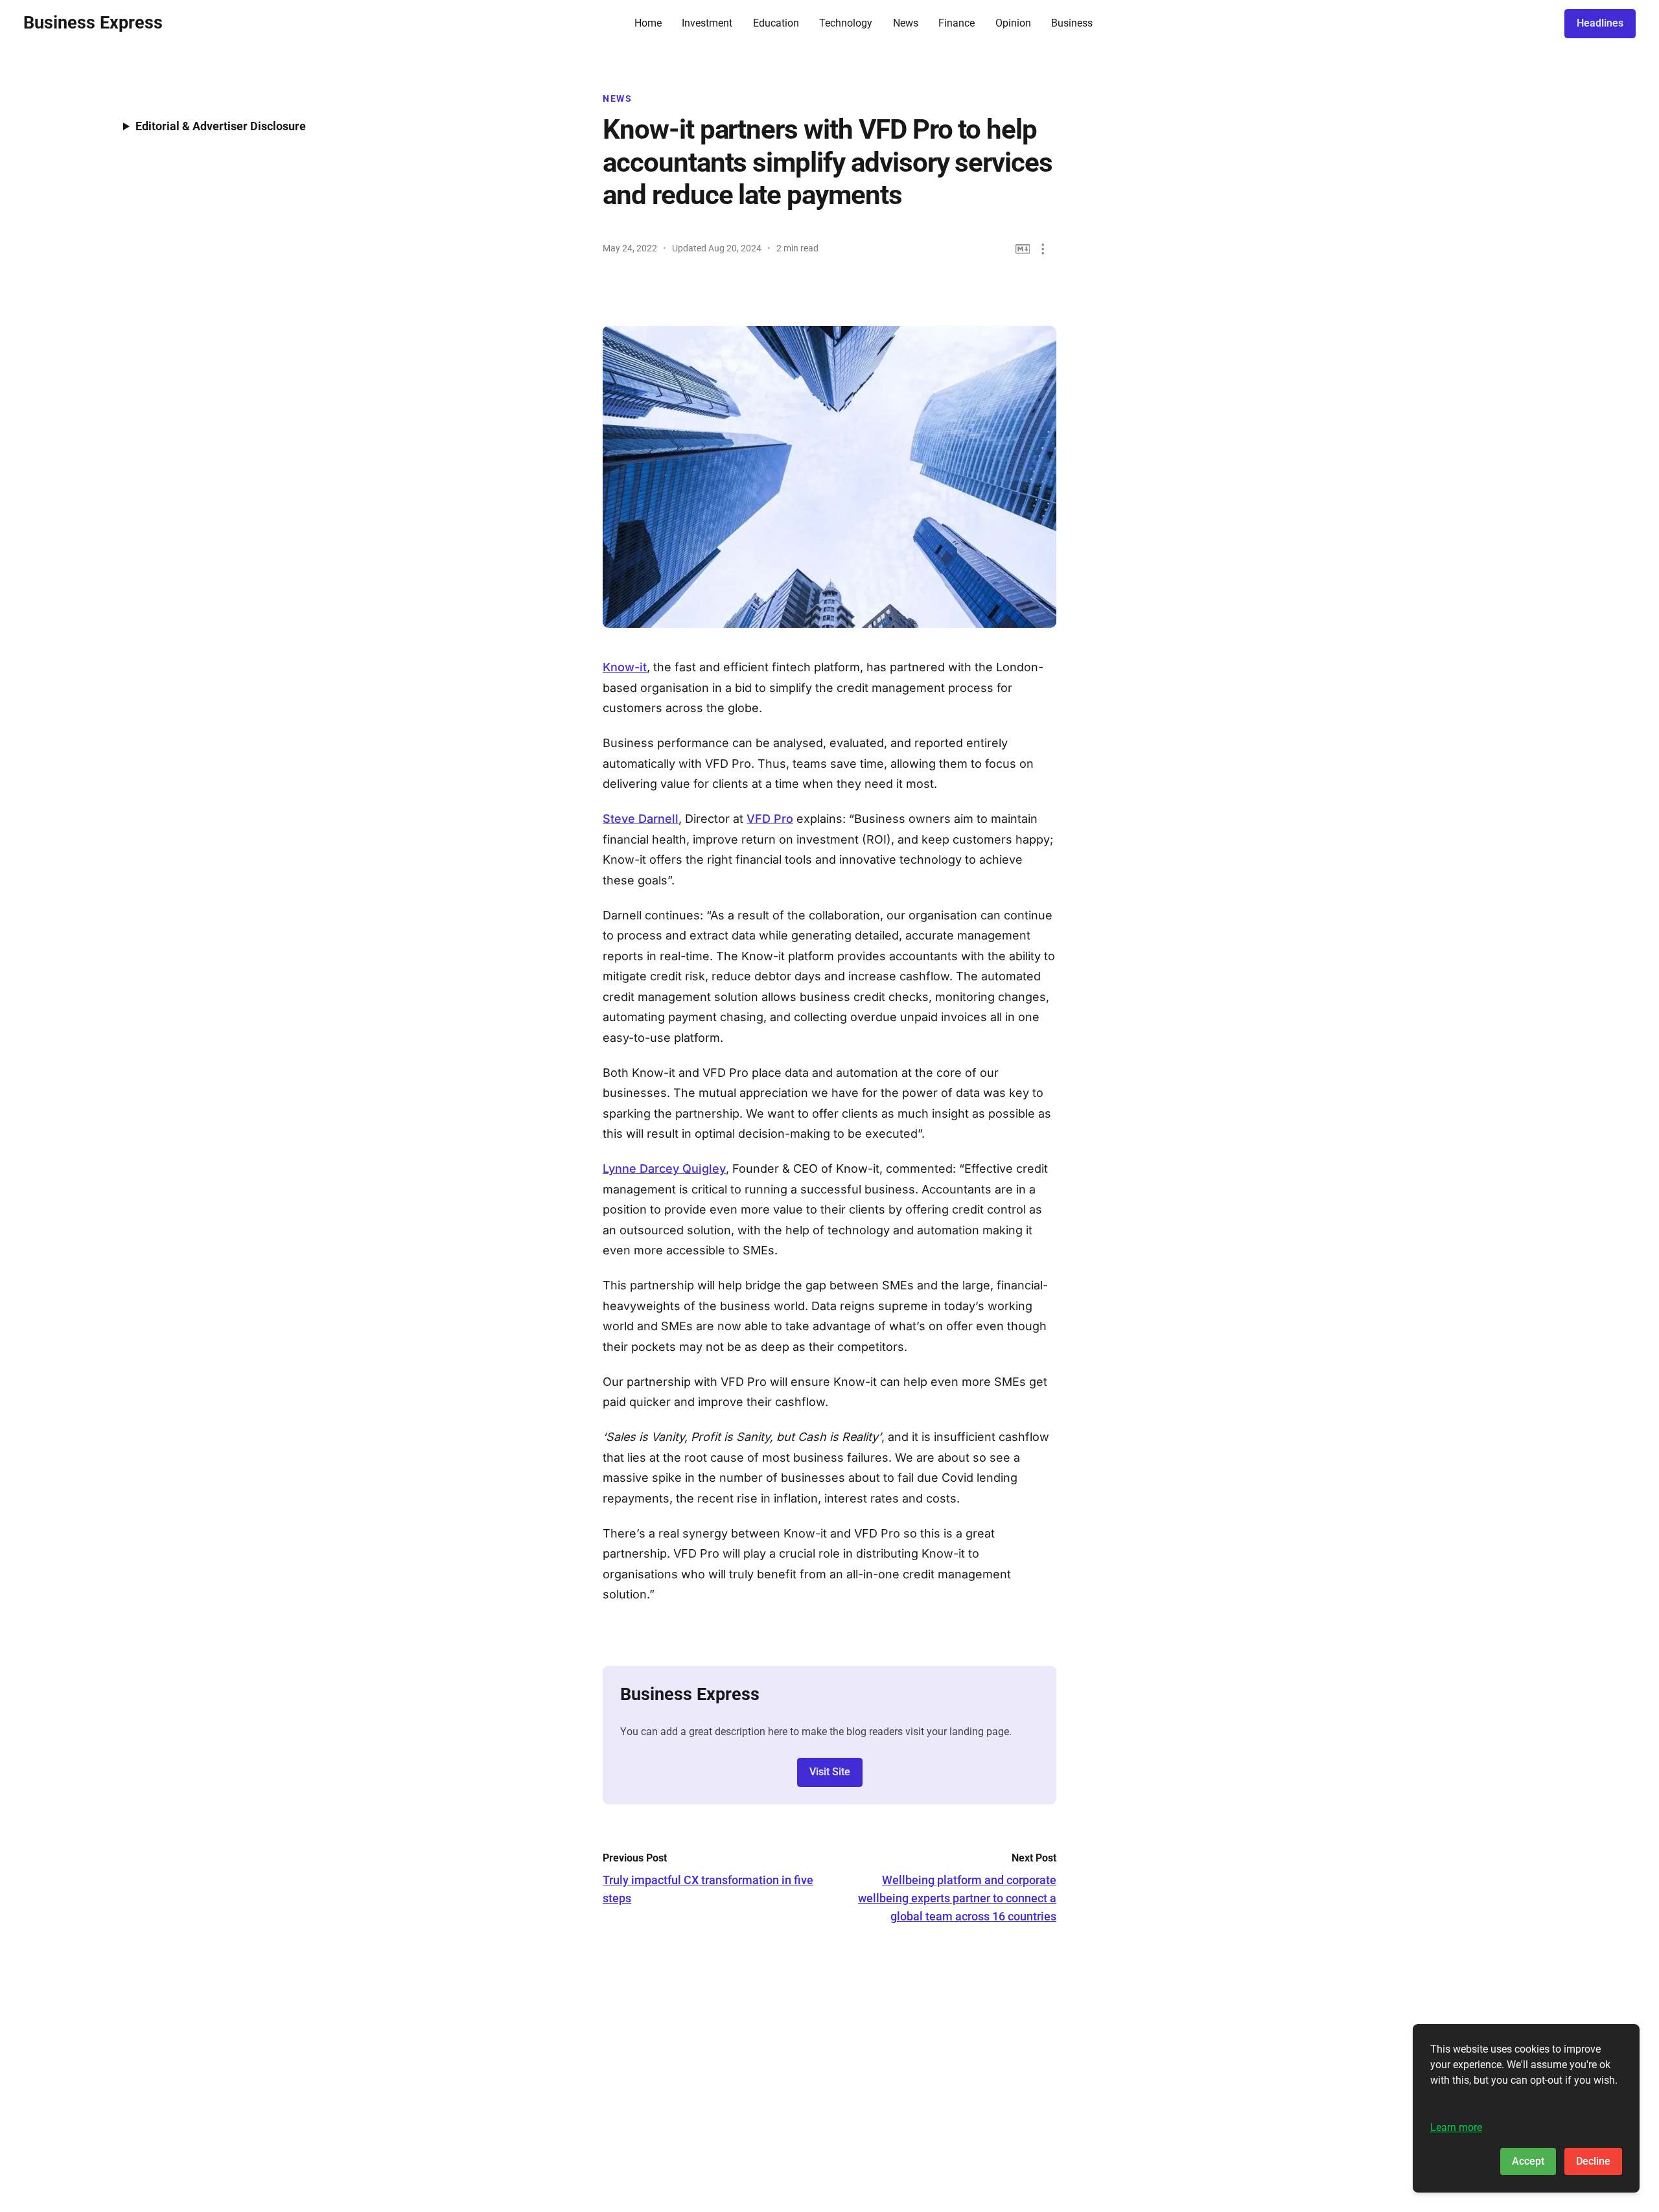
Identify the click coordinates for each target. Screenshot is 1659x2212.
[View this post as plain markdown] (1023, 249)
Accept (1528, 2161)
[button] (1043, 249)
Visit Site (830, 1772)
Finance (957, 23)
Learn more (1456, 2127)
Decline (1593, 2161)
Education (776, 23)
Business (1072, 23)
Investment (707, 23)
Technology (846, 23)
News (906, 23)
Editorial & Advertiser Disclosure (221, 126)
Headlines (1600, 23)
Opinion (1013, 23)
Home (648, 23)
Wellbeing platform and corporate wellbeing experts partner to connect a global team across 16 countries (957, 1898)
